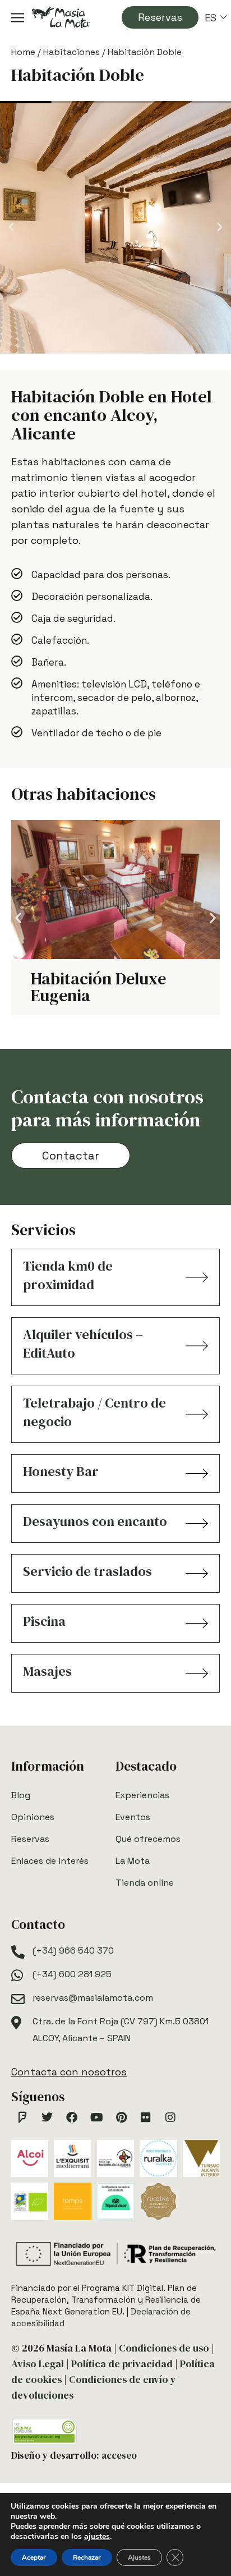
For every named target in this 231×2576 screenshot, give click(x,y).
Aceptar (34, 2557)
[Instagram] (170, 2117)
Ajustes (139, 2557)
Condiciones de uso (164, 2348)
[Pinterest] (121, 2117)
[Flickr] (146, 2117)
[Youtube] (96, 2117)
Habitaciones (71, 52)
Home (23, 52)
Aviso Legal (38, 2364)
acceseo (119, 2455)
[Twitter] (47, 2117)
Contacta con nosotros (69, 2072)
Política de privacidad (122, 2364)
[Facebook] (72, 2117)
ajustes (97, 2537)
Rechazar (87, 2557)
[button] (11, 227)
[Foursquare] (22, 2117)
